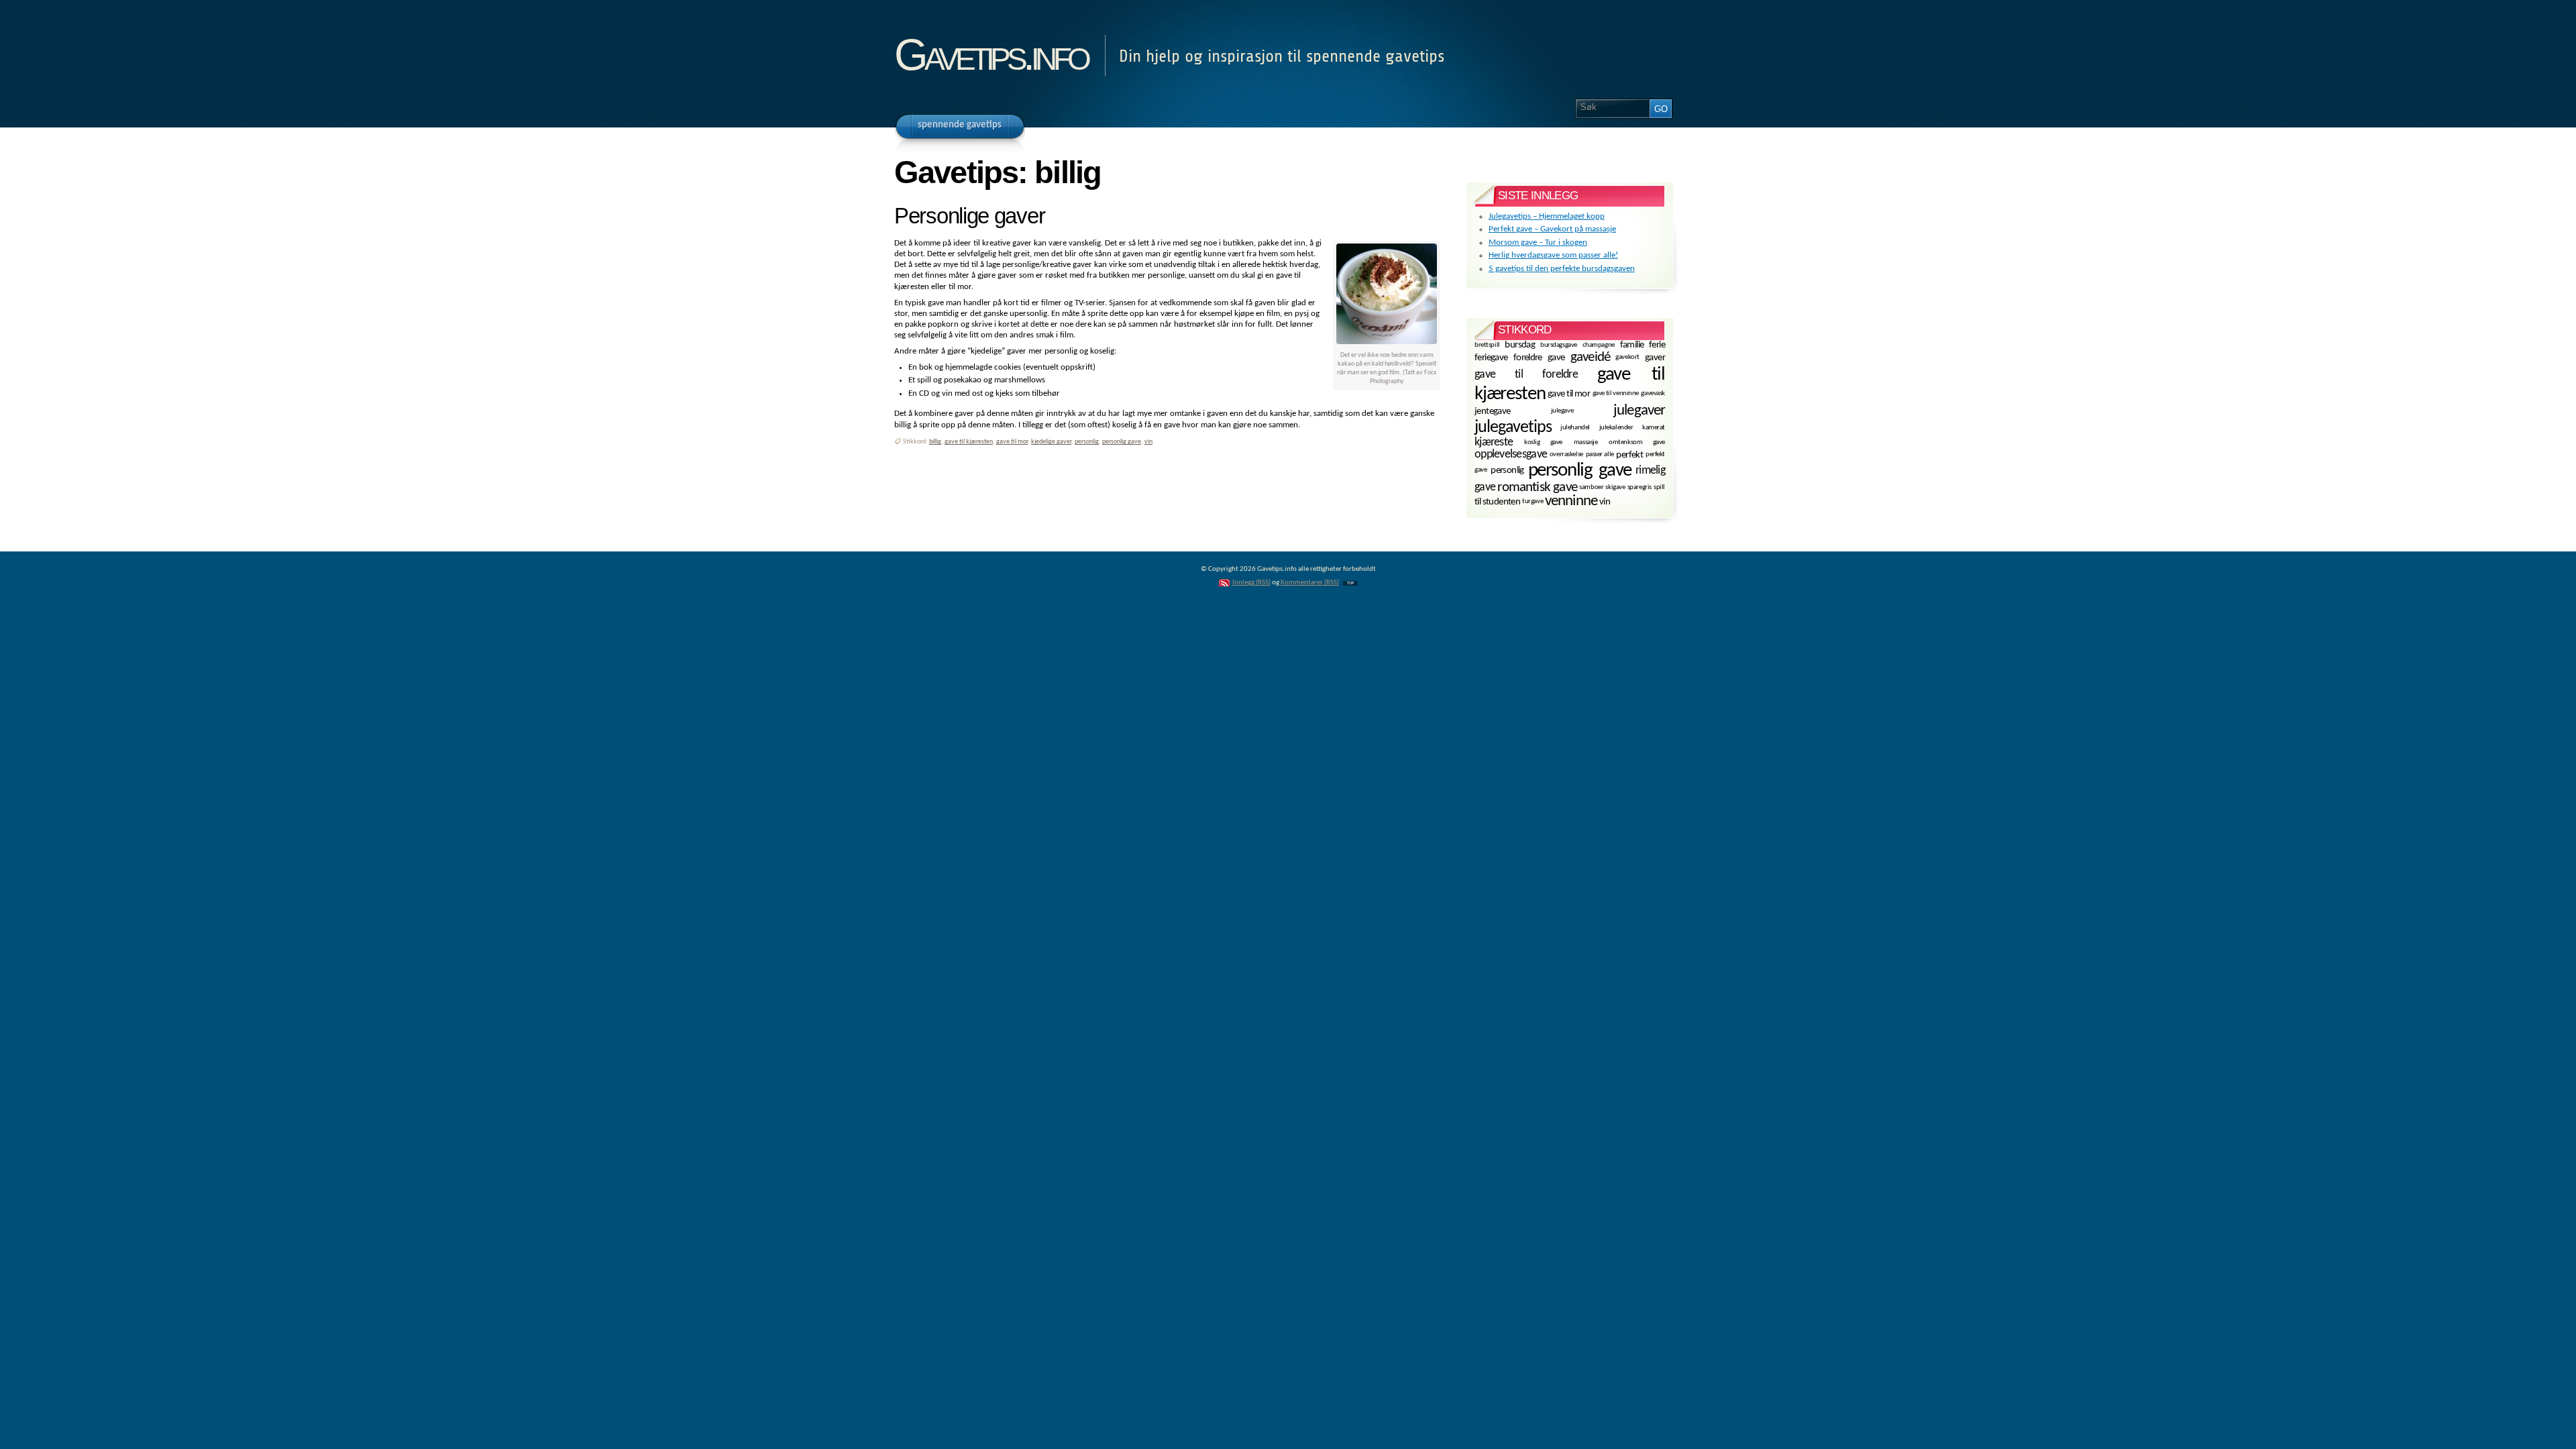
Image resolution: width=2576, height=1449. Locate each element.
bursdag (1520, 345)
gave (1556, 358)
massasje (1586, 442)
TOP (1350, 583)
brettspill (1487, 344)
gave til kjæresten (969, 442)
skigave (1615, 487)
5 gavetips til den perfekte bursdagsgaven (1562, 269)
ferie (1657, 345)
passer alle (1600, 454)
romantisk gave (1537, 487)
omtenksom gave (1637, 442)
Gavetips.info (991, 55)
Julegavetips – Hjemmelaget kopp (1547, 216)
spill (1659, 487)
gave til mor (1012, 442)
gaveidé (1590, 357)
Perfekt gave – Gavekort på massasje (1552, 229)
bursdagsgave (1559, 344)
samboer (1591, 487)
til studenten (1497, 502)
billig (935, 442)
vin (1148, 442)
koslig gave (1543, 442)
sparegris (1640, 487)
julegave (1562, 411)
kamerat (1654, 428)
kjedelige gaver (1051, 442)
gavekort (1627, 357)
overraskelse (1566, 454)
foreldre (1528, 358)
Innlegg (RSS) (1251, 583)
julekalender (1616, 428)
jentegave (1493, 412)
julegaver (1639, 411)
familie (1632, 345)
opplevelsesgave (1511, 454)
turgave (1533, 501)
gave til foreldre (1526, 374)
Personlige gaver (969, 216)
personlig (1087, 442)
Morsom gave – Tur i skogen (1538, 243)
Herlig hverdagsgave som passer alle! (1553, 255)
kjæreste (1494, 442)
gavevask (1653, 393)
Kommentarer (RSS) (1310, 583)
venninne (1571, 501)
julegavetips (1513, 428)
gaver (1655, 358)
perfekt (1629, 455)
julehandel (1575, 428)
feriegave (1491, 358)
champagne (1599, 344)
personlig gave (1122, 442)
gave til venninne (1616, 393)
